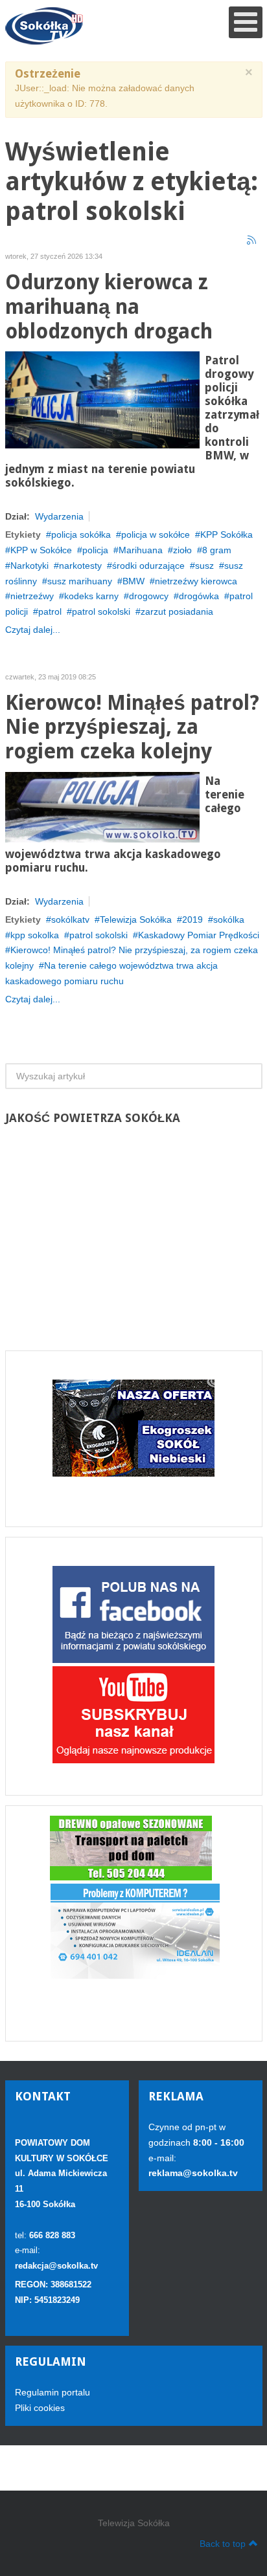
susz (204, 566)
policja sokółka (81, 534)
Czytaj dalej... (33, 630)
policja (95, 550)
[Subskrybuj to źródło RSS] (252, 241)
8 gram (217, 550)
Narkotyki (29, 566)
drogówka (199, 596)
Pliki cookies (40, 2408)
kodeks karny (91, 596)
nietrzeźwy (32, 596)
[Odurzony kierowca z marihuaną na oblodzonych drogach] (102, 399)
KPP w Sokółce (41, 550)
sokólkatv (70, 919)
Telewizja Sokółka (136, 919)
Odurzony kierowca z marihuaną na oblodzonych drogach (109, 307)
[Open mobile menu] (246, 22)
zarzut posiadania (177, 611)
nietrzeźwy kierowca (196, 581)
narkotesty (80, 566)
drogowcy (149, 596)
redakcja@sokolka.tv (56, 2266)
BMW (133, 581)
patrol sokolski (101, 611)
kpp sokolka (35, 935)
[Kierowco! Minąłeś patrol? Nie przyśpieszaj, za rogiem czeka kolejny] (102, 806)
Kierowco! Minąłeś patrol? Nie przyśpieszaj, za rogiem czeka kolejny (132, 728)
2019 (192, 919)
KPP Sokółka (226, 534)
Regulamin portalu (52, 2392)
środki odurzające (148, 566)
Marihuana (141, 550)
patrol (50, 611)
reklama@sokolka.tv (193, 2173)
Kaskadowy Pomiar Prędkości (199, 935)
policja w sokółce (156, 534)
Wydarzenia (59, 516)
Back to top (223, 2544)
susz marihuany (80, 581)
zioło (182, 550)
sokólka (229, 919)
